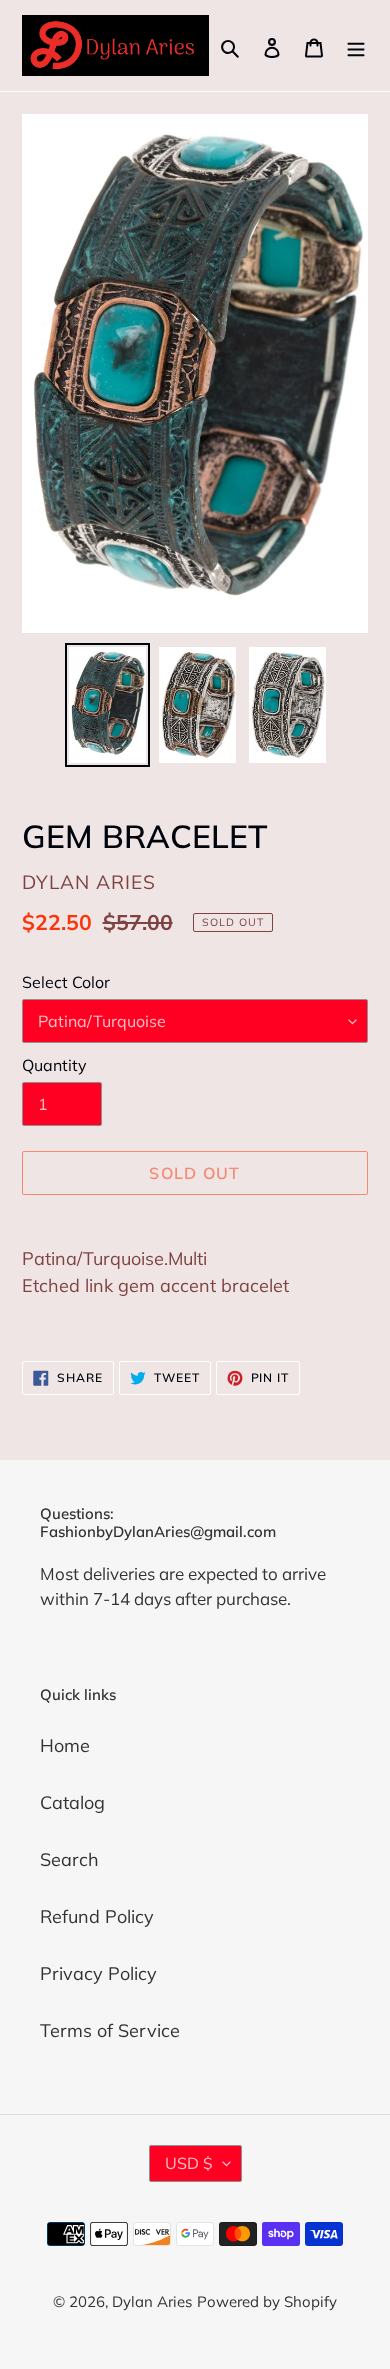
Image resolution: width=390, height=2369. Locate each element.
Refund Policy (97, 1916)
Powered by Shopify (267, 2301)
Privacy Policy (98, 1973)
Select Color (66, 982)
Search (69, 1859)
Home (65, 1745)
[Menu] (356, 45)
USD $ (189, 2163)
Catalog (72, 1802)
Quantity (54, 1065)
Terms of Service (110, 2030)
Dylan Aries (152, 2301)
